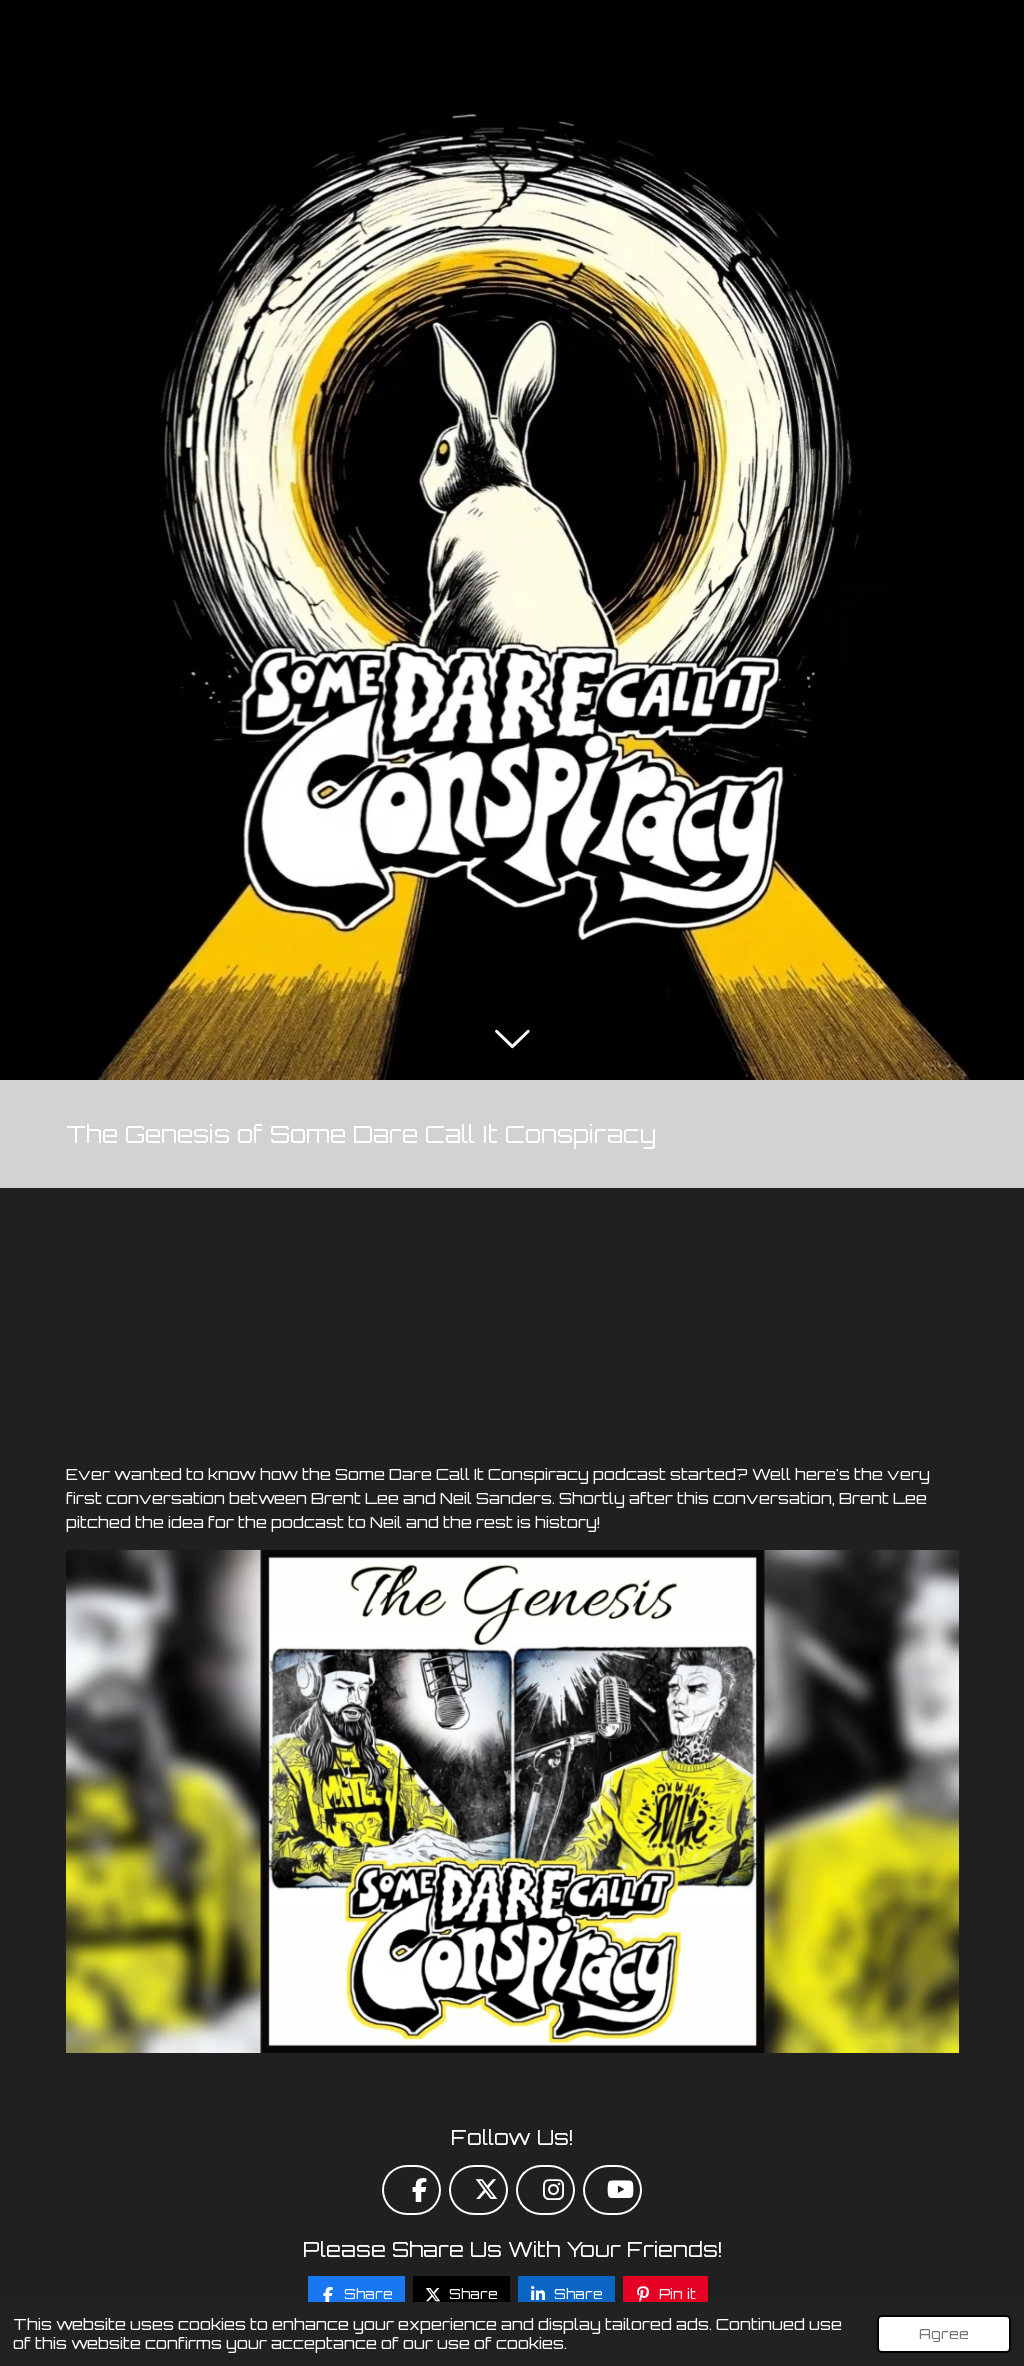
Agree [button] (944, 2333)
